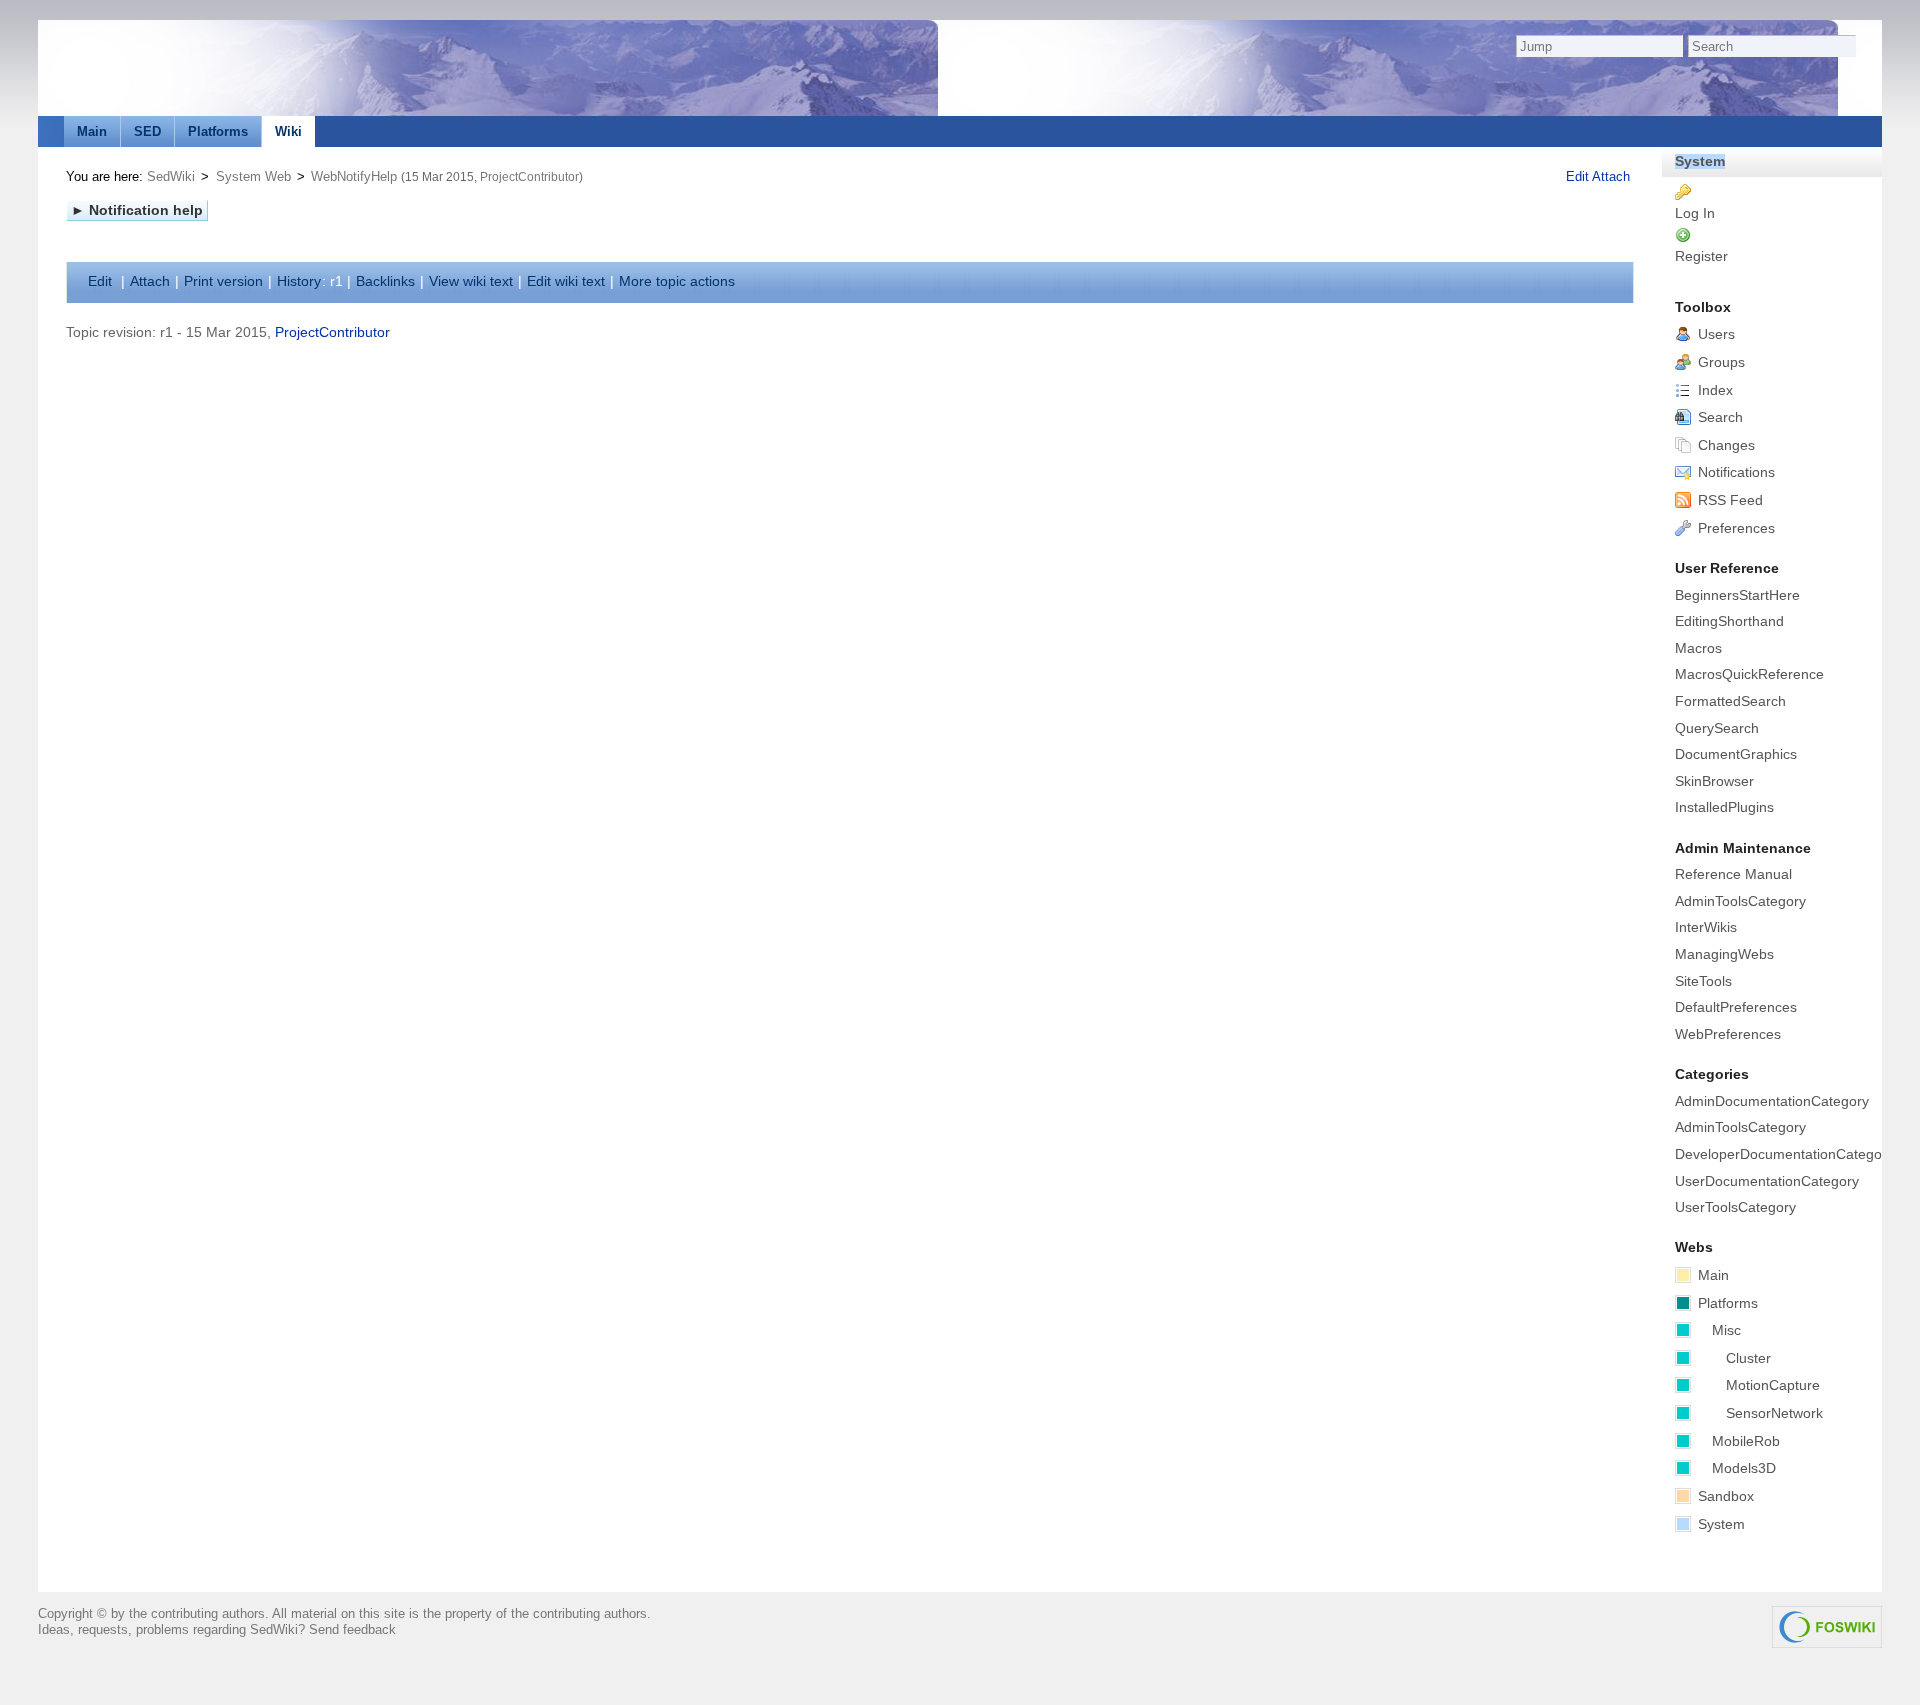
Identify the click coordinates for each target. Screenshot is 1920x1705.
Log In (1695, 213)
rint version (223, 281)
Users (1714, 334)
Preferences (1734, 528)
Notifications (1734, 472)
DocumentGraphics (1736, 754)
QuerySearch (1717, 728)
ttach (150, 281)
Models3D (1744, 1468)
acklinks (385, 281)
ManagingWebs (1724, 954)
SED (147, 131)
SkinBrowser (1714, 781)
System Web (253, 176)
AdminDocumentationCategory (1772, 1101)
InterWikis (1706, 927)
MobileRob (1746, 1441)
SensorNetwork (1774, 1413)
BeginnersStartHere (1737, 595)
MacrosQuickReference (1749, 674)
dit (102, 281)
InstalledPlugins (1724, 807)
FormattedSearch (1730, 701)
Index (1713, 390)
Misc (1726, 1330)
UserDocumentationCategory (1767, 1181)
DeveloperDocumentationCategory (1778, 1154)
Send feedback (352, 1629)
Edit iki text (566, 281)
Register (1701, 256)
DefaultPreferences (1736, 1007)
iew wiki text (471, 281)
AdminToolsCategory (1740, 901)
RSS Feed (1728, 500)
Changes (1724, 445)
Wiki (288, 131)
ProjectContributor (529, 177)
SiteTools (1703, 981)
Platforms (218, 131)
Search (1718, 417)
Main (92, 131)
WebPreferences (1728, 1034)
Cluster (1748, 1358)
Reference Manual (1733, 874)
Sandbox (1724, 1496)
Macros (1698, 648)
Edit (1579, 176)
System (1700, 161)
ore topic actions (677, 281)
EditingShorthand (1729, 621)
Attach (1611, 176)
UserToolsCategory (1735, 1207)
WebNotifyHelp (354, 176)
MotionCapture (1773, 1385)
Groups (1719, 362)
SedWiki (171, 176)
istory (299, 281)
